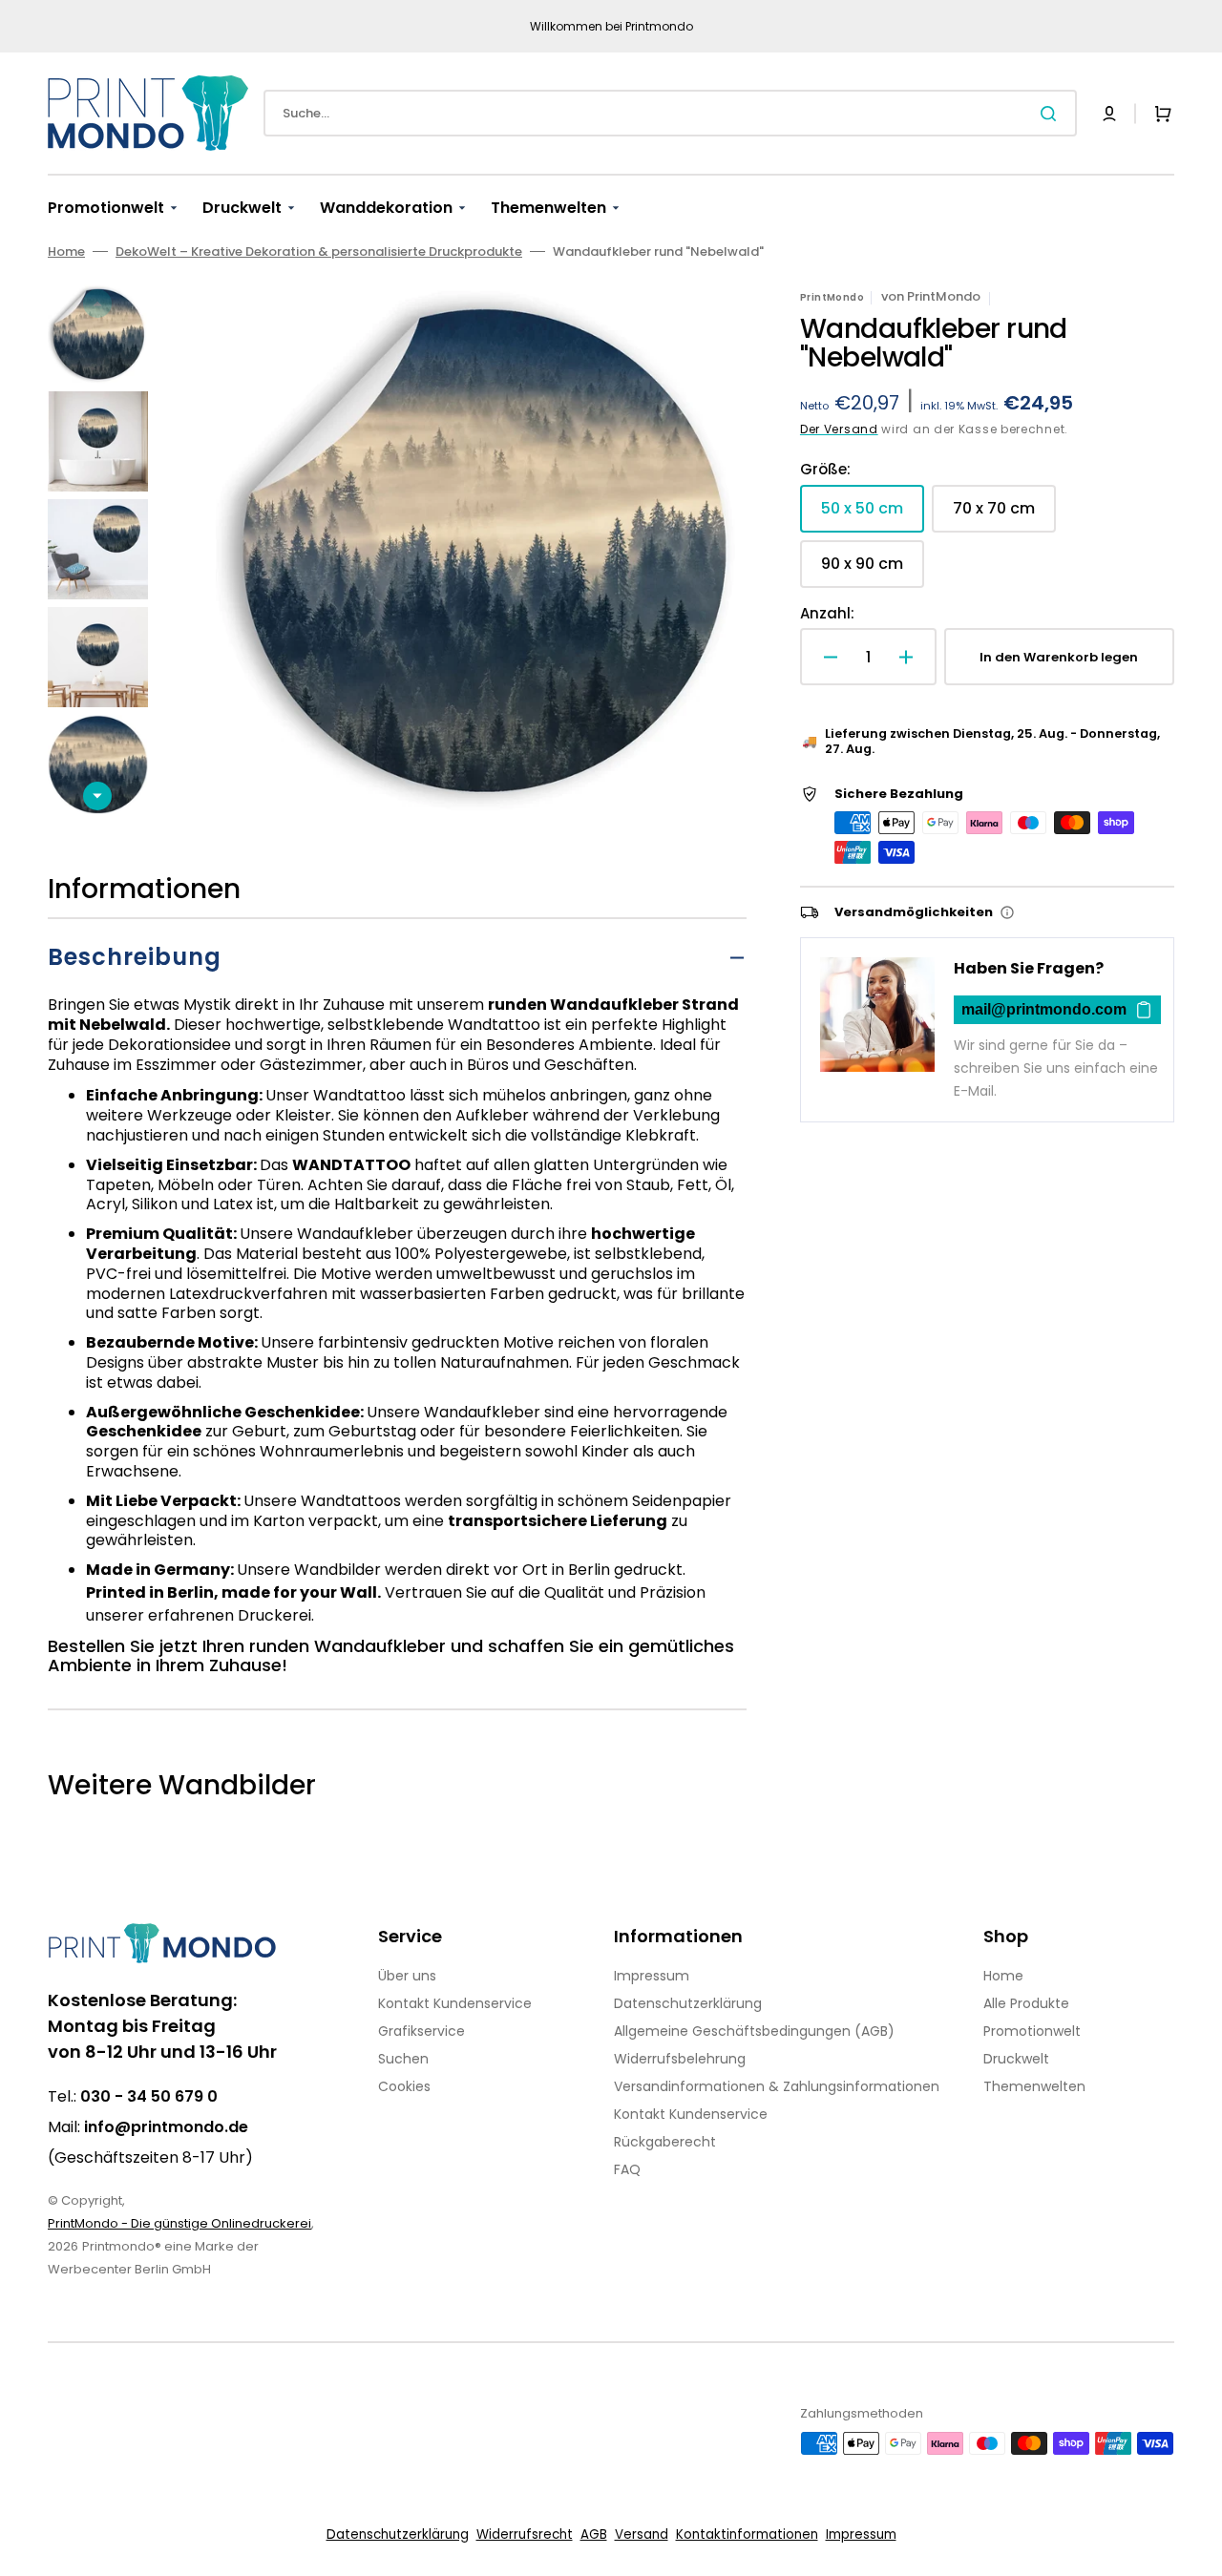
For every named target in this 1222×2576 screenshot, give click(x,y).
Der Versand (839, 429)
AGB (594, 2534)
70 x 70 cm (1004, 515)
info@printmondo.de (166, 2127)
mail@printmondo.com (1044, 1009)
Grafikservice (421, 2031)
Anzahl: (827, 613)
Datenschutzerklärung (688, 2003)
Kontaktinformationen (747, 2534)
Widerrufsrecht (525, 2534)
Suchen (403, 2059)
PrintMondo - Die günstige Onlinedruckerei (179, 2223)
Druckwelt (1016, 2059)
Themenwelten (1034, 2086)
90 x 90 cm (873, 570)
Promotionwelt (1032, 2031)
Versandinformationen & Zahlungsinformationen (777, 2086)
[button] (1109, 114)
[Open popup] (1007, 912)
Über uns (407, 1976)
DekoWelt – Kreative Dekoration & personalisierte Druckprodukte (319, 251)
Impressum (652, 1976)
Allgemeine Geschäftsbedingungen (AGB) (754, 2031)
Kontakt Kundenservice (455, 2003)
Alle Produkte (1026, 2003)
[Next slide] (97, 796)
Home (66, 251)
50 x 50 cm (873, 515)
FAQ (627, 2169)
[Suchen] (1052, 114)
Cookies (404, 2086)
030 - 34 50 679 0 (149, 2096)
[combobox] (670, 113)
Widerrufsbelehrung (680, 2059)
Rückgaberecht (665, 2142)
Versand (642, 2534)
